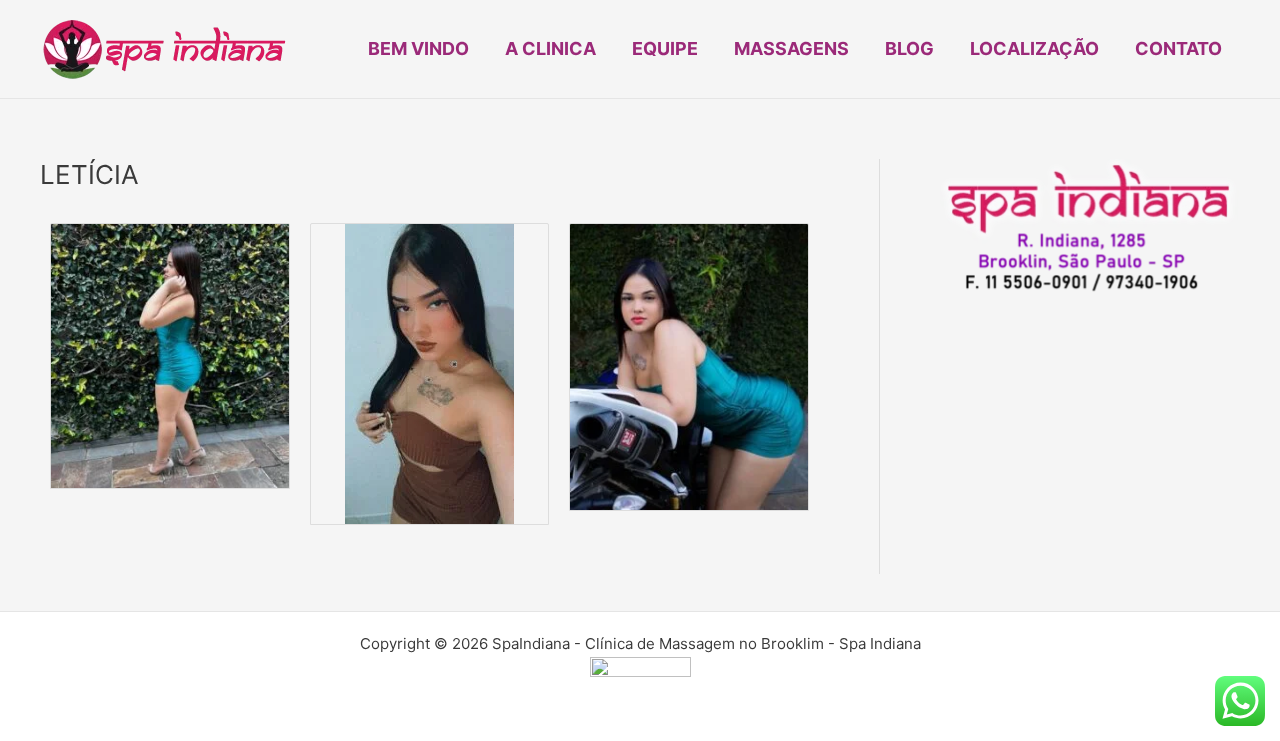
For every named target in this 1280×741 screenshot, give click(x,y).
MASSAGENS (791, 48)
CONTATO (1178, 48)
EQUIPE (665, 48)
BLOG (909, 48)
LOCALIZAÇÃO (1034, 48)
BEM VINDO (418, 48)
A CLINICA (550, 48)
